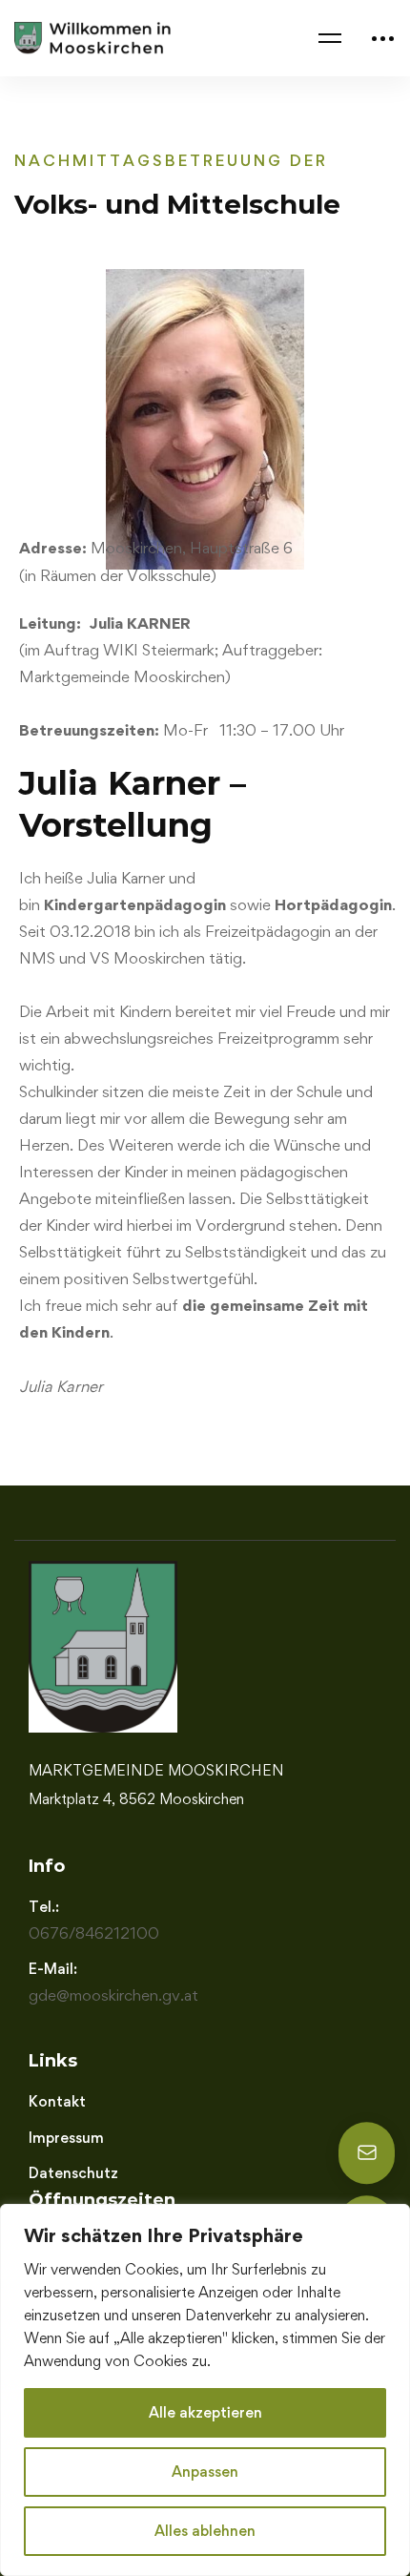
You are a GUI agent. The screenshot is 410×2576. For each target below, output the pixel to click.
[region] (205, 2390)
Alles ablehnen (205, 2531)
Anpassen (205, 2472)
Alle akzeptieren (205, 2412)
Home (35, 105)
